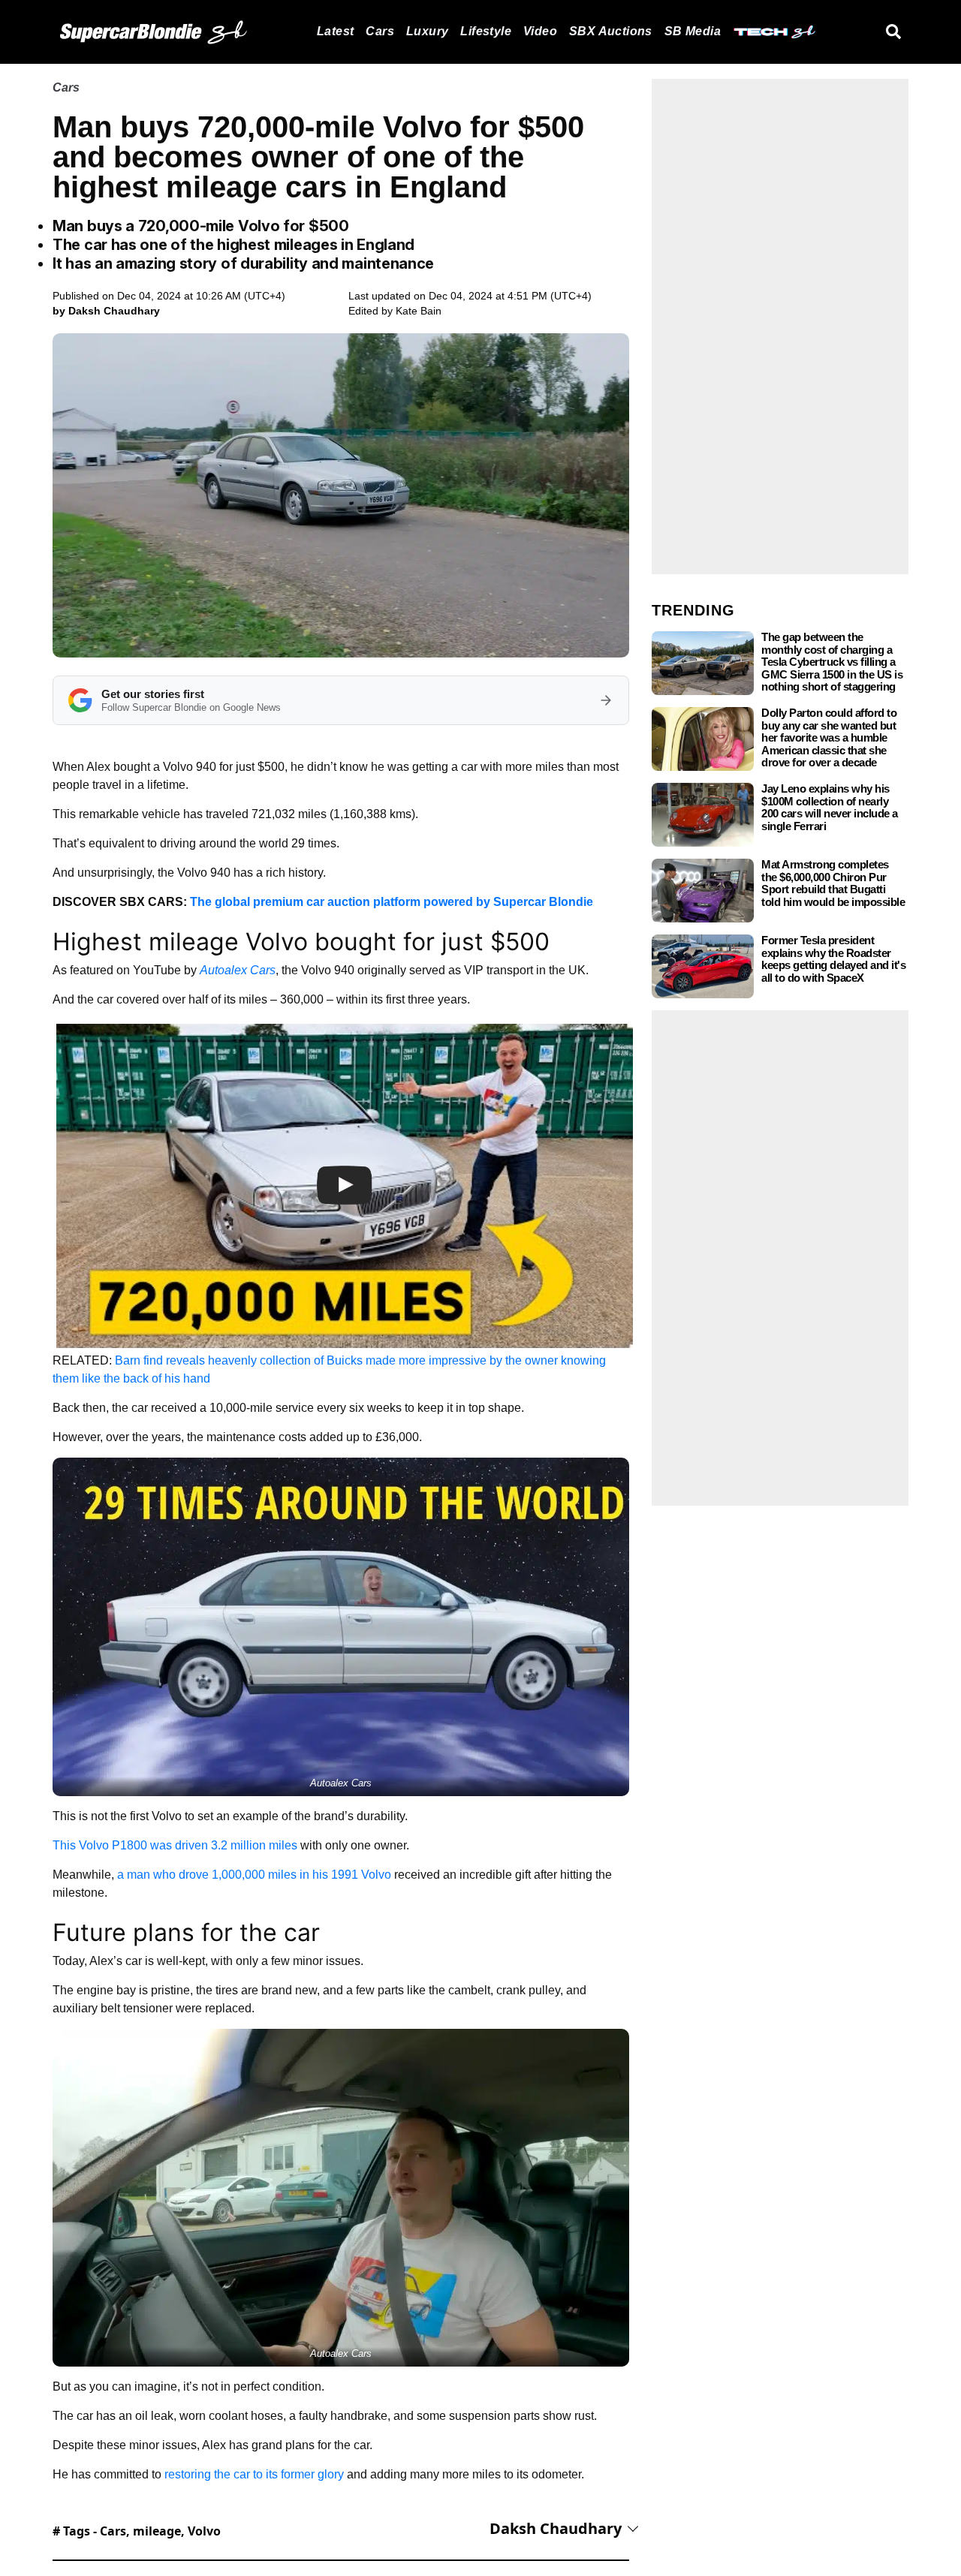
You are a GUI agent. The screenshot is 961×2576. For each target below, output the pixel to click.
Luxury (427, 31)
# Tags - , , (137, 2531)
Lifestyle (486, 31)
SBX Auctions (611, 31)
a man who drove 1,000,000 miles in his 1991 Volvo (254, 1875)
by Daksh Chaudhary (106, 311)
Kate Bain (419, 311)
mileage (157, 2531)
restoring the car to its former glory (254, 2474)
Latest (335, 31)
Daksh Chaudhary (556, 2528)
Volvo (204, 2531)
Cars (380, 31)
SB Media (693, 31)
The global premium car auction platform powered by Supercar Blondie (392, 902)
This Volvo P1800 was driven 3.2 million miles (175, 1845)
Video (540, 31)
